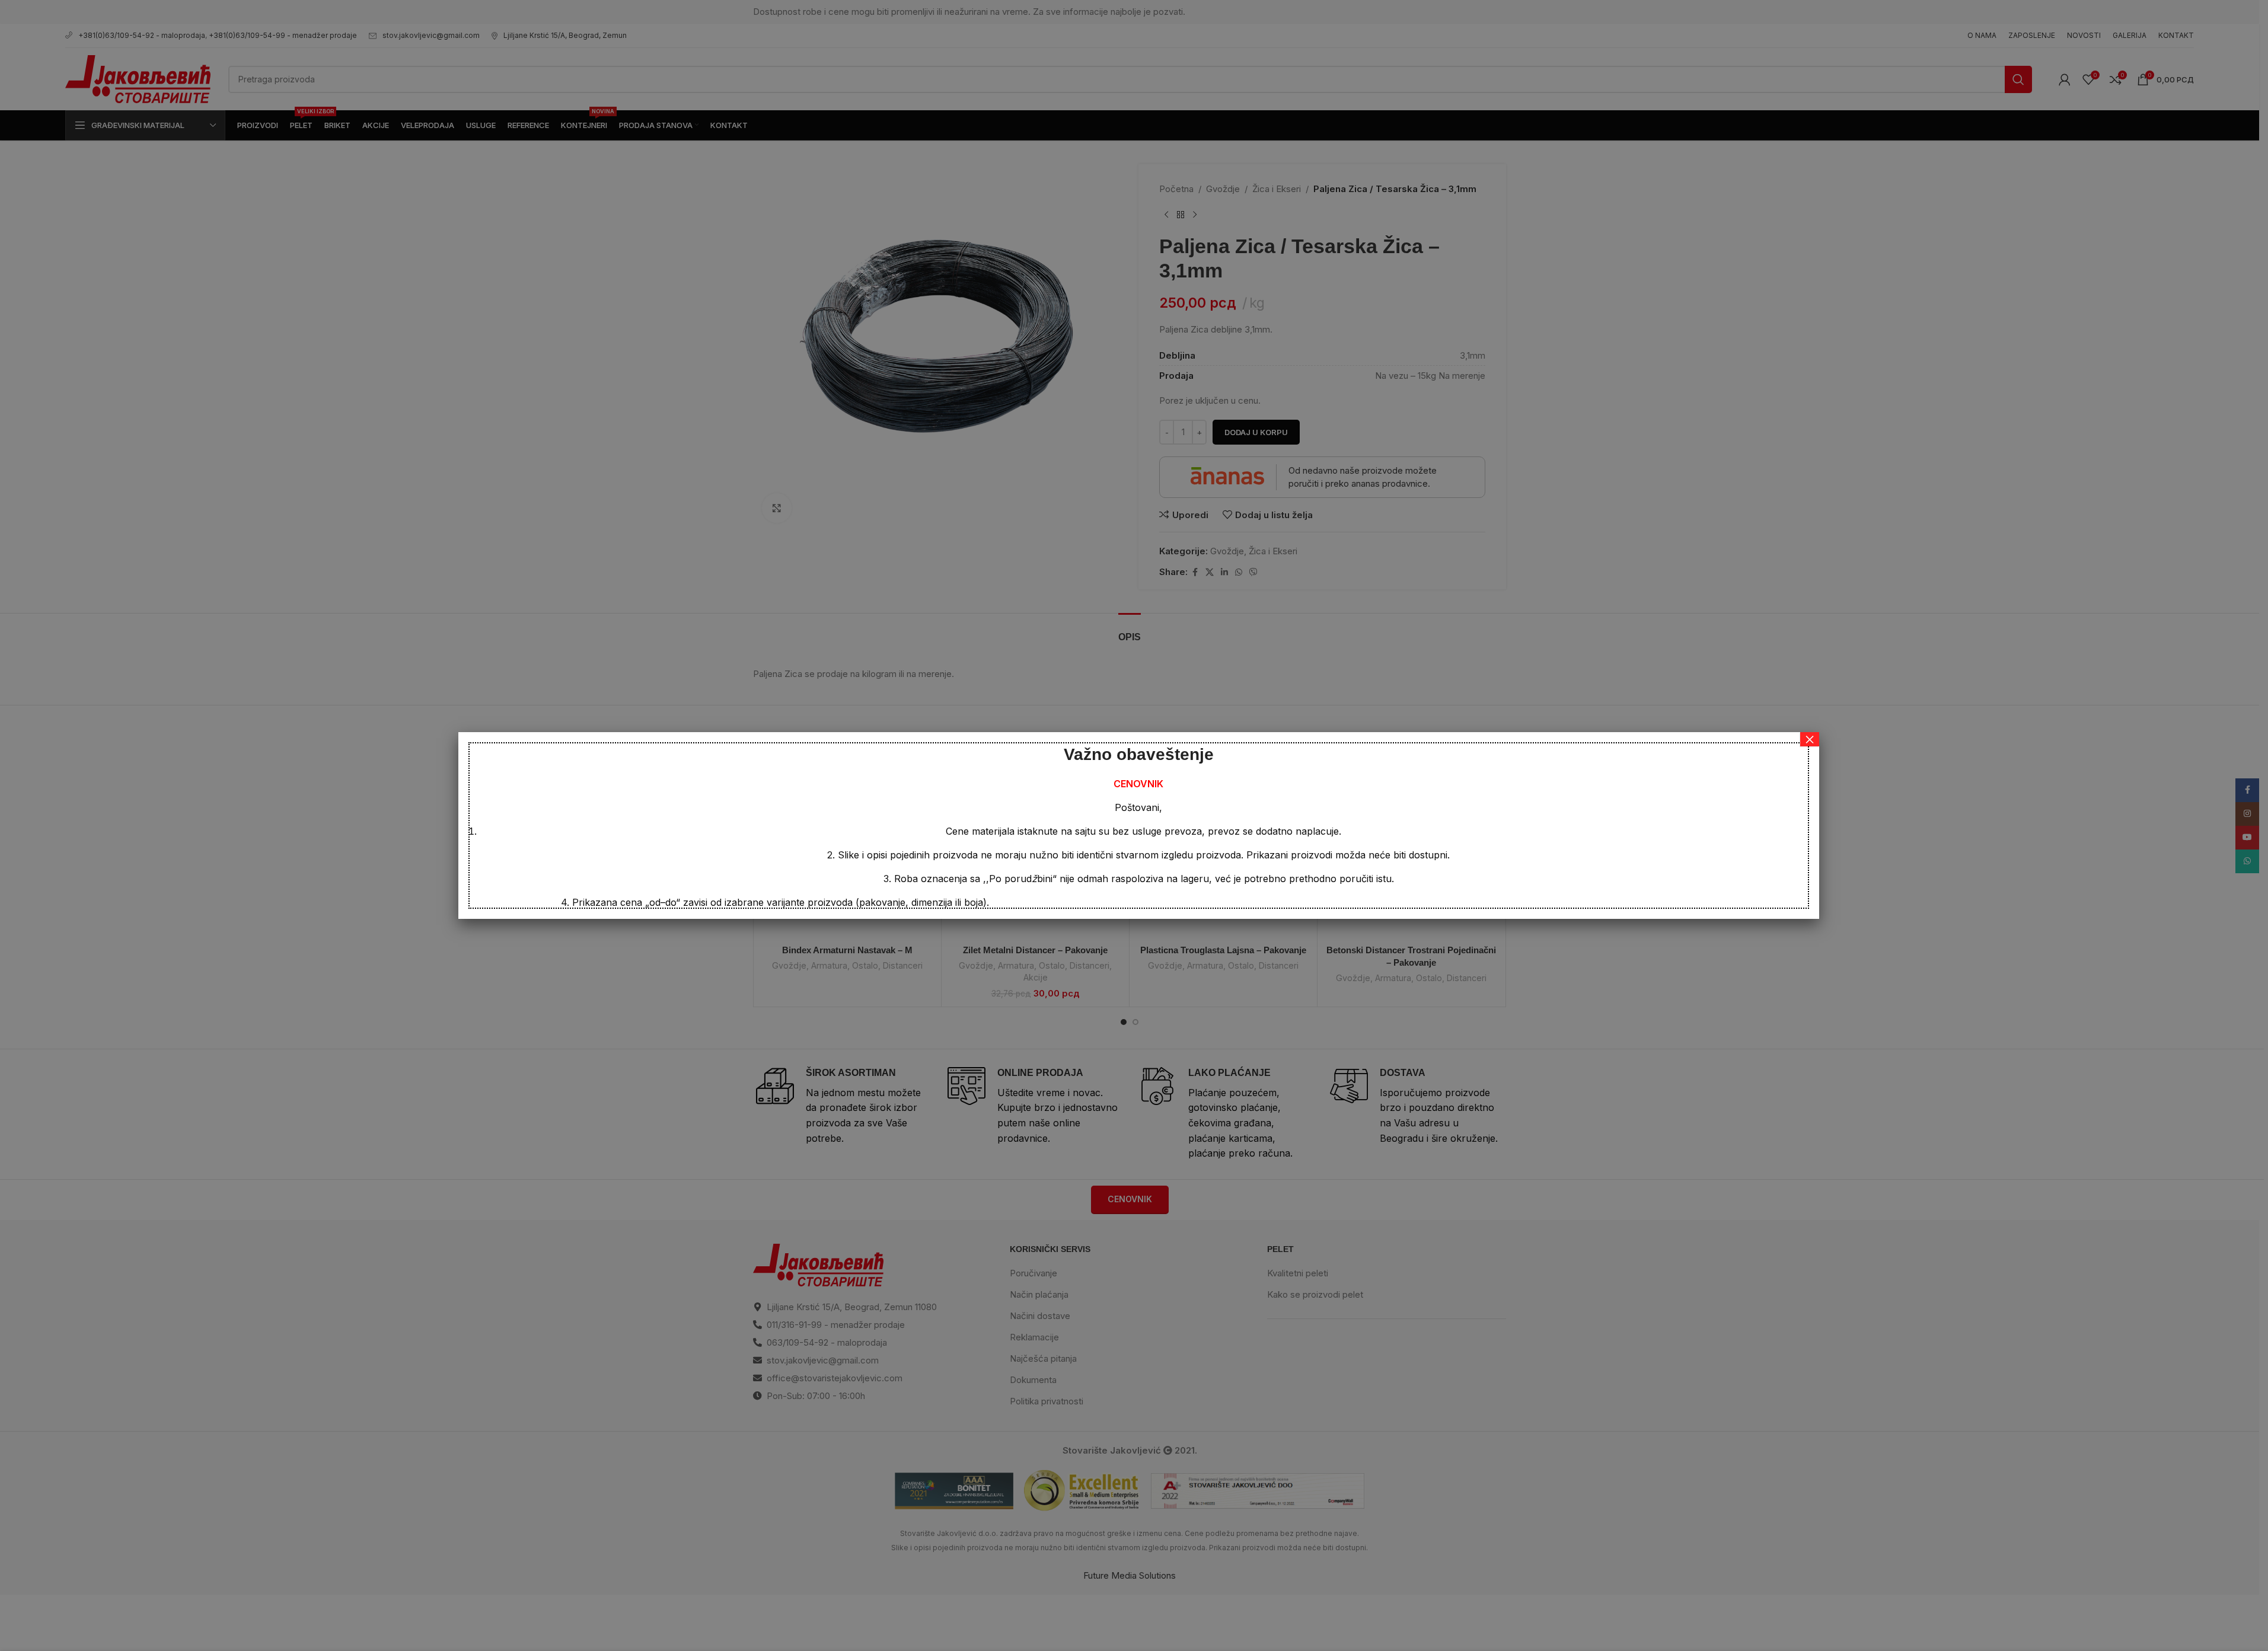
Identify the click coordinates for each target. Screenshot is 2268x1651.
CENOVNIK (1138, 784)
